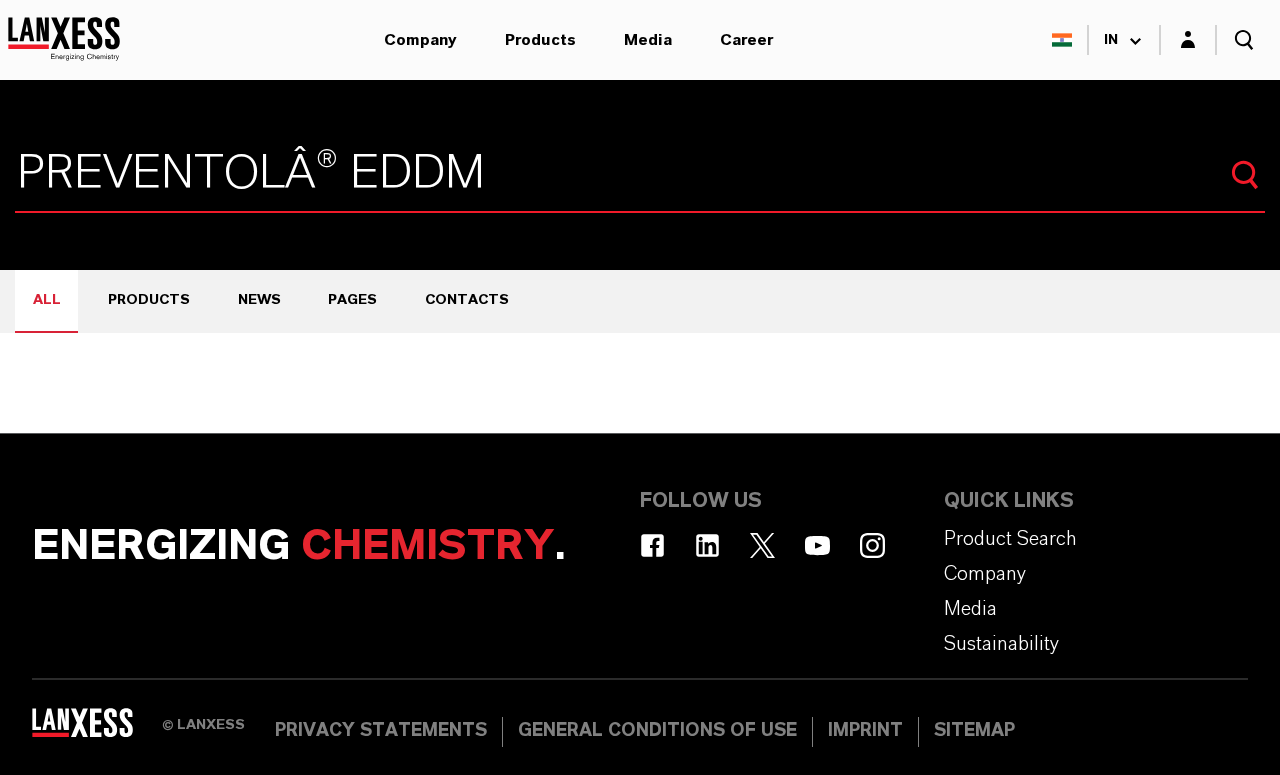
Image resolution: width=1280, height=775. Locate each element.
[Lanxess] (97, 730)
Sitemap (974, 731)
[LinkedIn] (707, 545)
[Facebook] (652, 545)
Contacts (467, 300)
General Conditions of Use (657, 731)
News (259, 300)
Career (746, 40)
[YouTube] (817, 545)
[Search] (1245, 175)
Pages (352, 300)
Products (540, 40)
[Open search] (1244, 40)
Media (648, 40)
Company (420, 40)
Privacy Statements (381, 731)
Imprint (865, 731)
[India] (1062, 40)
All (47, 300)
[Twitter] (762, 545)
